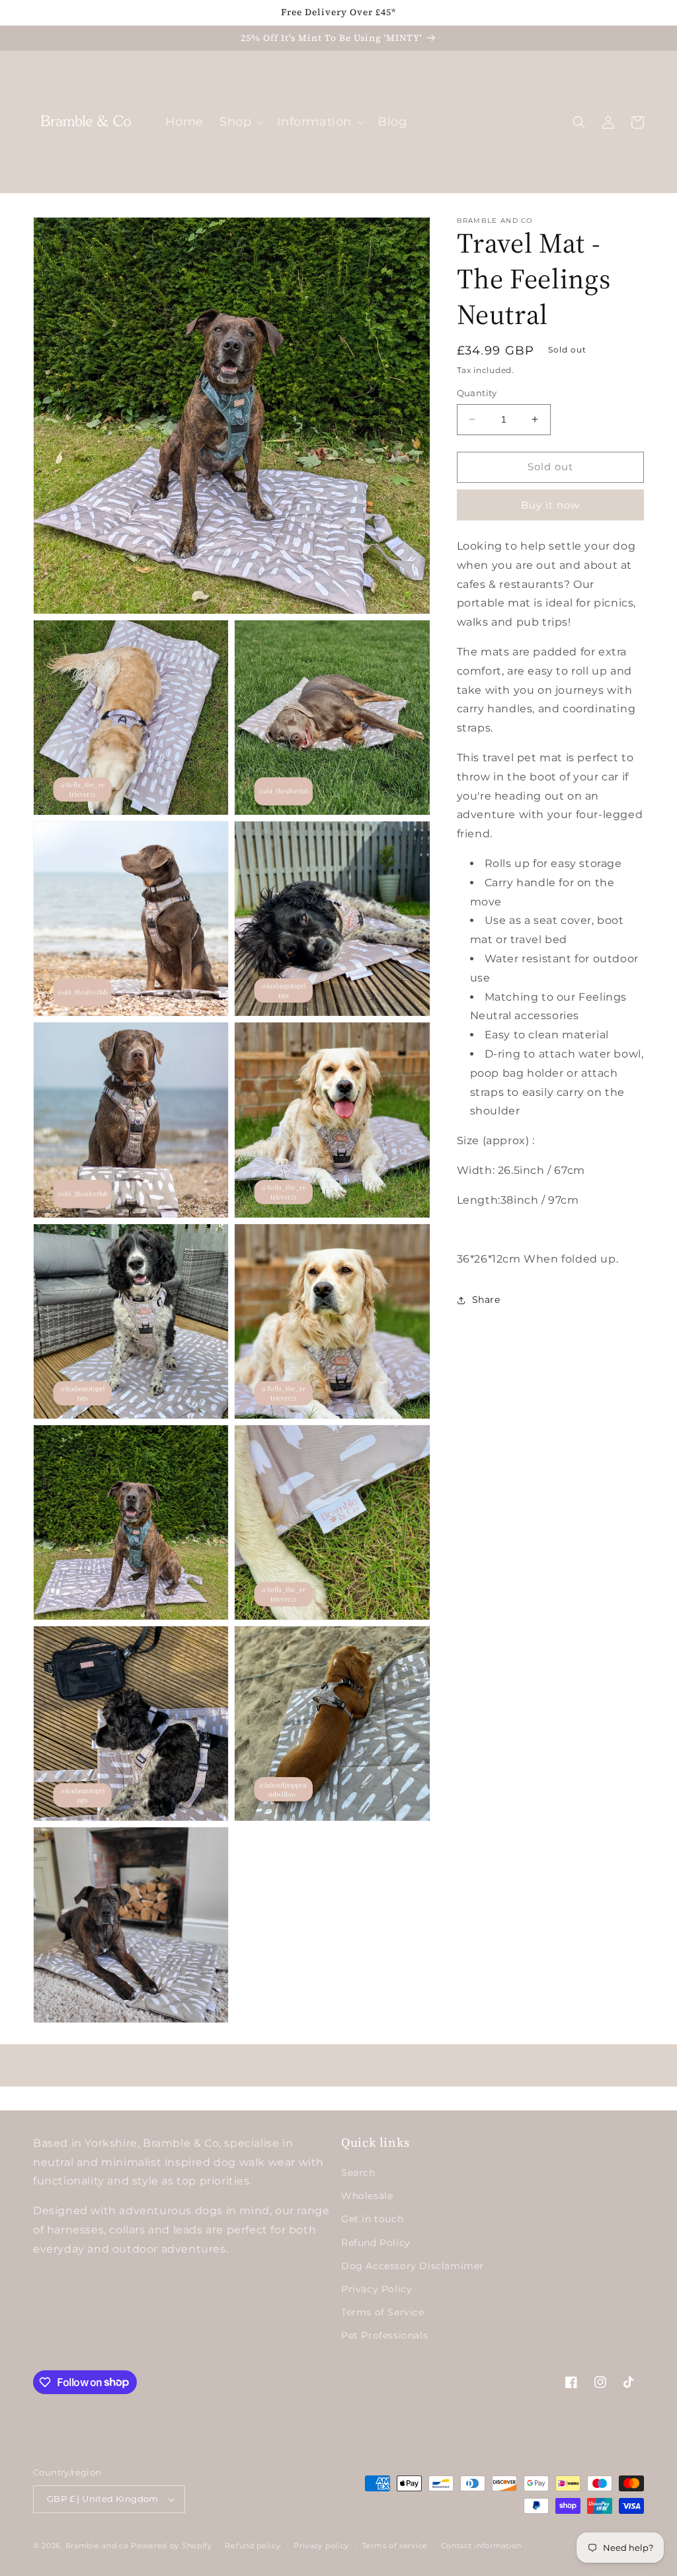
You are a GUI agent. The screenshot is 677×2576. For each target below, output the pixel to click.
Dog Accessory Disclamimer (413, 2266)
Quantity (477, 393)
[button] (240, 122)
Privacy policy (321, 2546)
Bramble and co (97, 2546)
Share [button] (486, 1300)
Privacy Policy (377, 2289)
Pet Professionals (384, 2335)
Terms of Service (383, 2312)
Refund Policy (376, 2243)
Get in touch (372, 2219)
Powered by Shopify (172, 2546)
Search (358, 2173)
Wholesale (367, 2196)
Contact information (481, 2546)
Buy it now (550, 505)
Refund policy (253, 2546)
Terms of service (395, 2546)
